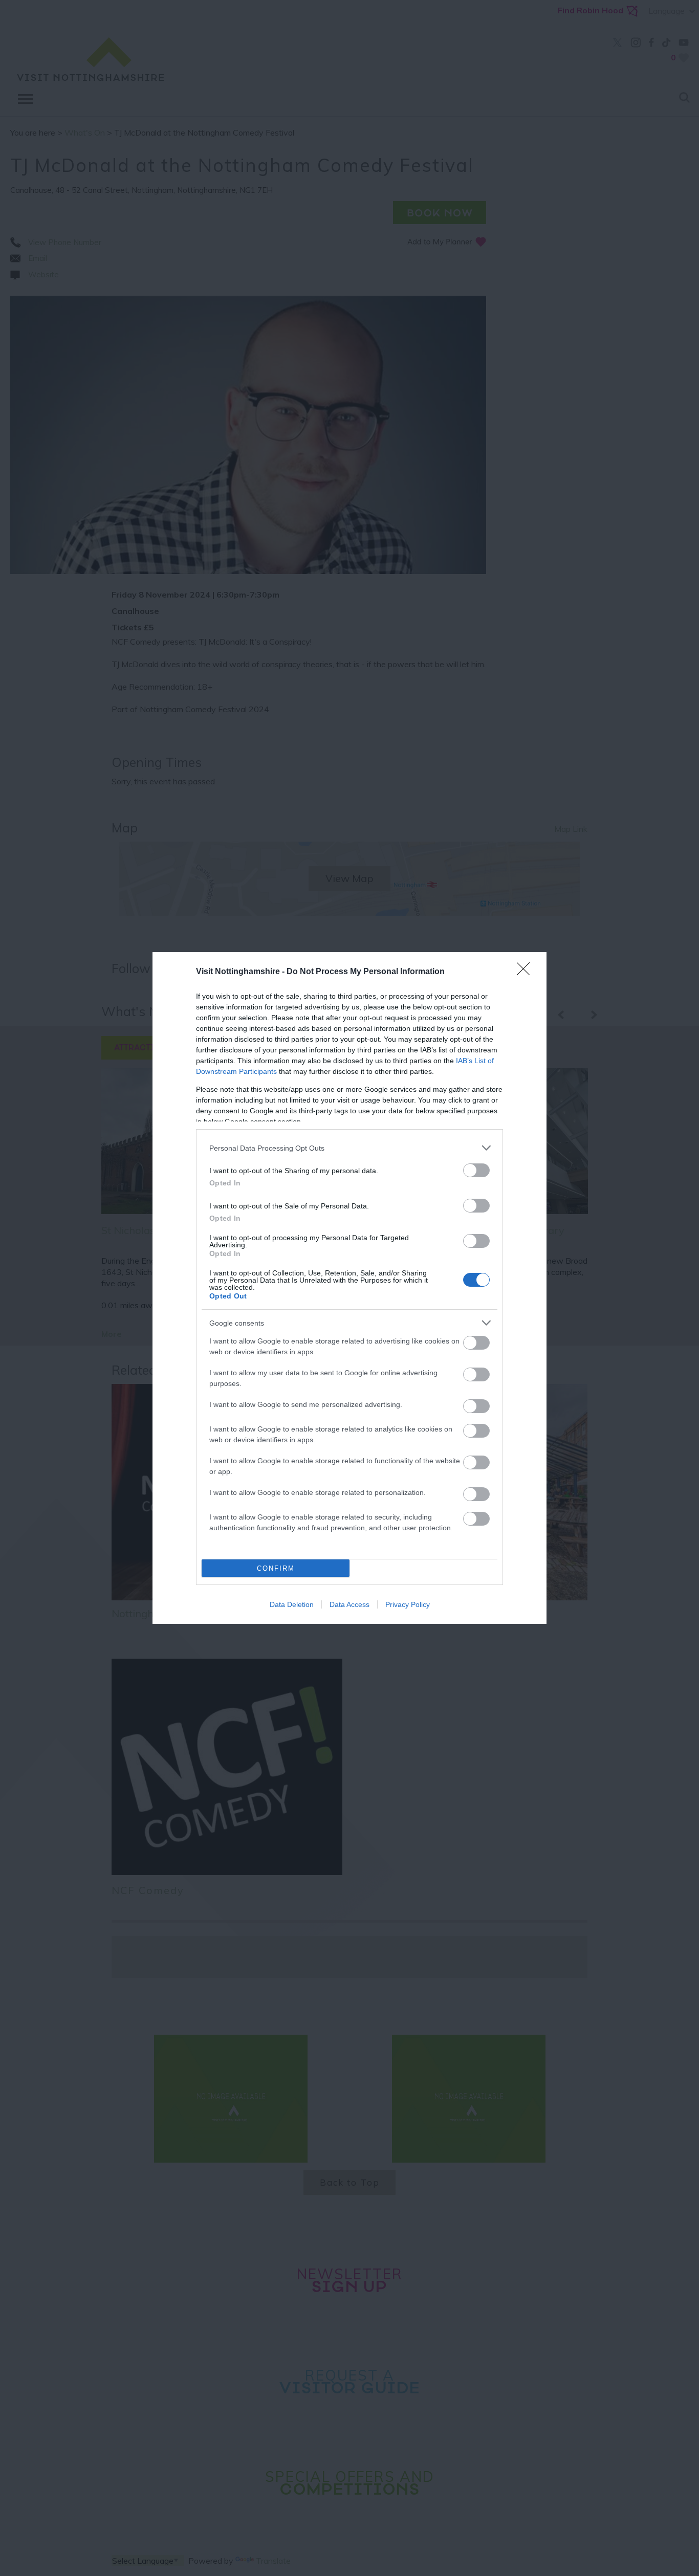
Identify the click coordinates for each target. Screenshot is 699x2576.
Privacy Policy (408, 1604)
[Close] (527, 972)
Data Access (349, 1604)
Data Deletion (292, 1604)
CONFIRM (276, 1568)
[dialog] (349, 1288)
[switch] (476, 1170)
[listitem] (349, 1148)
